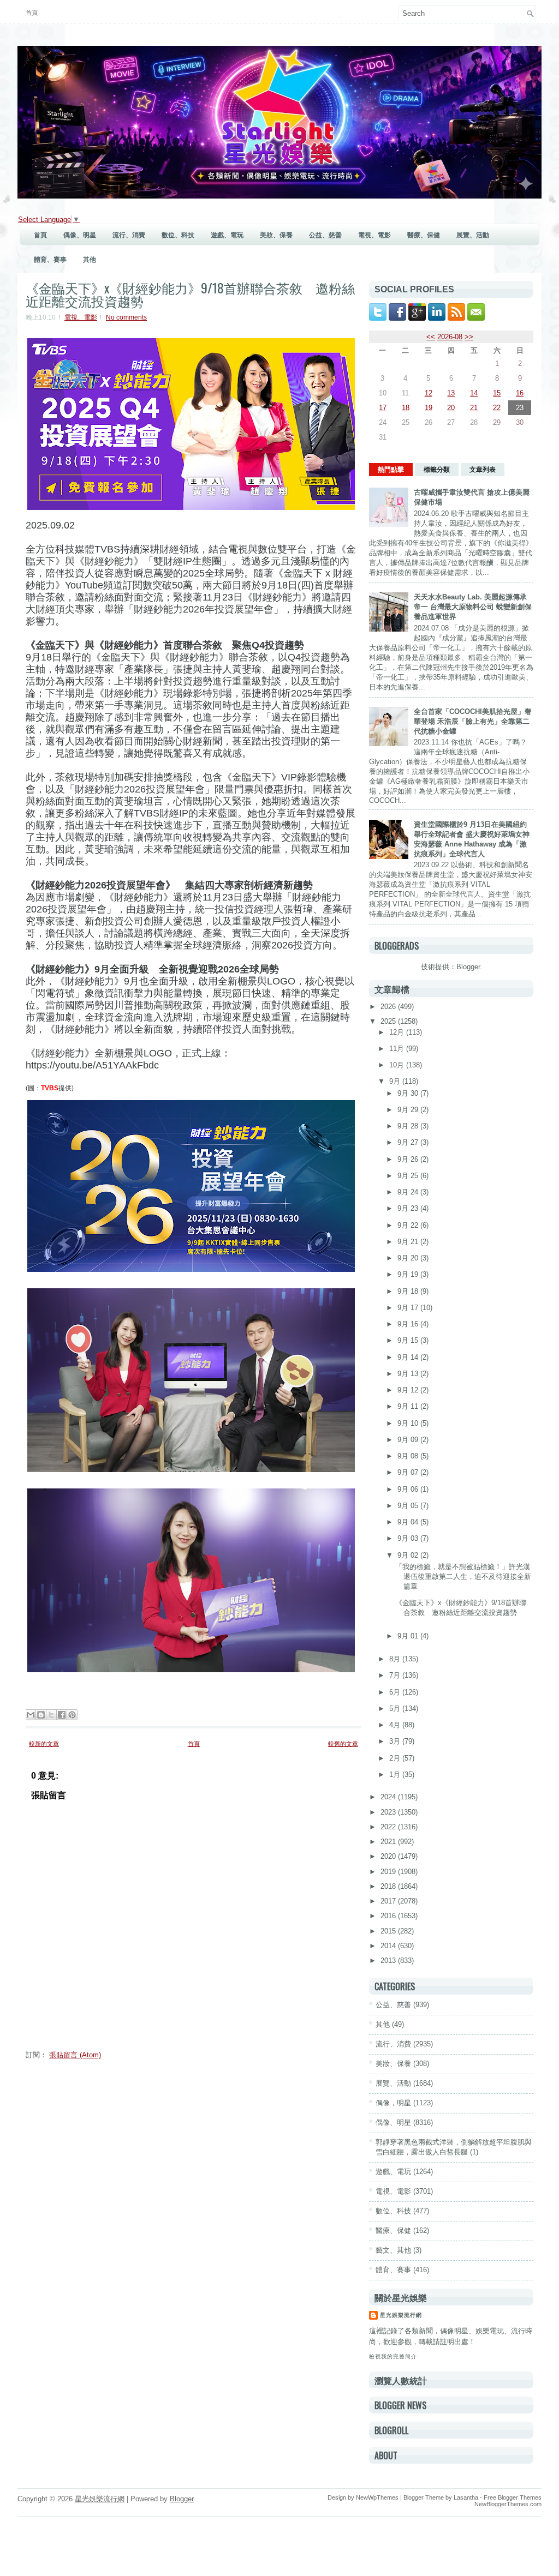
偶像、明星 (80, 235)
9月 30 (409, 1093)
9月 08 (409, 1456)
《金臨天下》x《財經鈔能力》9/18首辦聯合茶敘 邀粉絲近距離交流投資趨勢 (190, 294)
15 (497, 393)
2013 (389, 1960)
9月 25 (409, 1176)
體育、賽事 (50, 260)
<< (431, 337)
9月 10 (409, 1423)
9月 (396, 1081)
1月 (396, 1775)
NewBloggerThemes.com (508, 2504)
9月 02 (409, 1555)
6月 (396, 1692)
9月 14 (409, 1357)
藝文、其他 (393, 2250)
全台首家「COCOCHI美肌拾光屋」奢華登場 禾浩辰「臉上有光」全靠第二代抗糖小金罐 (473, 721)
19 (429, 408)
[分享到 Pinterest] (72, 1715)
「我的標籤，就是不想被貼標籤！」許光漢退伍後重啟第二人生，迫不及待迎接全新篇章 (463, 1577)
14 (474, 393)
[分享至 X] (51, 1715)
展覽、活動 (473, 235)
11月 (398, 1049)
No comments (126, 317)
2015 (389, 1931)
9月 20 (409, 1258)
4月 (396, 1725)
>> (469, 337)
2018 (389, 1886)
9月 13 (409, 1374)
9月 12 (409, 1390)
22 (497, 408)
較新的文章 (44, 1744)
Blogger (468, 967)
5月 (396, 1709)
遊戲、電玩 (227, 235)
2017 (389, 1901)
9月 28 (409, 1126)
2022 (389, 1827)
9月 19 (409, 1274)
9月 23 (409, 1208)
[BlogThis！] (41, 1715)
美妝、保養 (276, 235)
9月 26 (409, 1159)
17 (383, 408)
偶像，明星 (393, 2103)
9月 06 (409, 1489)
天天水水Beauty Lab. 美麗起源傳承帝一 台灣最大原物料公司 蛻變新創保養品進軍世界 (473, 607)
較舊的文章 (343, 1744)
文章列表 (483, 470)
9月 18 (409, 1291)
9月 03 (409, 1538)
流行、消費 (129, 235)
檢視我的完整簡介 (393, 2356)
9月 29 (409, 1110)
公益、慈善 (325, 235)
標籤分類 (437, 470)
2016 (389, 1916)
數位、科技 (178, 235)
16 (520, 393)
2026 (389, 1007)
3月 (396, 1741)
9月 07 (409, 1472)
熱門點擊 (391, 470)
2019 (389, 1872)
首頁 (32, 13)
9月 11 (409, 1406)
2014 (389, 1946)
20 (451, 408)
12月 (398, 1032)
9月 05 (409, 1506)
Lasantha (466, 2497)
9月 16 (409, 1324)
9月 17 (409, 1308)
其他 (90, 260)
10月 (398, 1065)
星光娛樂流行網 (401, 2315)
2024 (389, 1797)
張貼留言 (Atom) (75, 2055)
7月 (396, 1675)
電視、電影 (374, 235)
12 (429, 393)
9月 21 (409, 1242)
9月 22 (409, 1225)
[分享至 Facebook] (62, 1715)
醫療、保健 (424, 235)
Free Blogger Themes (513, 2497)
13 (451, 393)
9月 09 (409, 1440)
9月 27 (409, 1142)
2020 (389, 1856)
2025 (389, 1021)
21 (474, 408)
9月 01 (409, 1636)
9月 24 (409, 1192)
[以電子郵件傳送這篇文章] (31, 1715)
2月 (396, 1758)
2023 (389, 1812)
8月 (396, 1659)
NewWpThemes (377, 2497)
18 (406, 408)
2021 (389, 1842)
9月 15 (409, 1340)
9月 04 (409, 1522)
